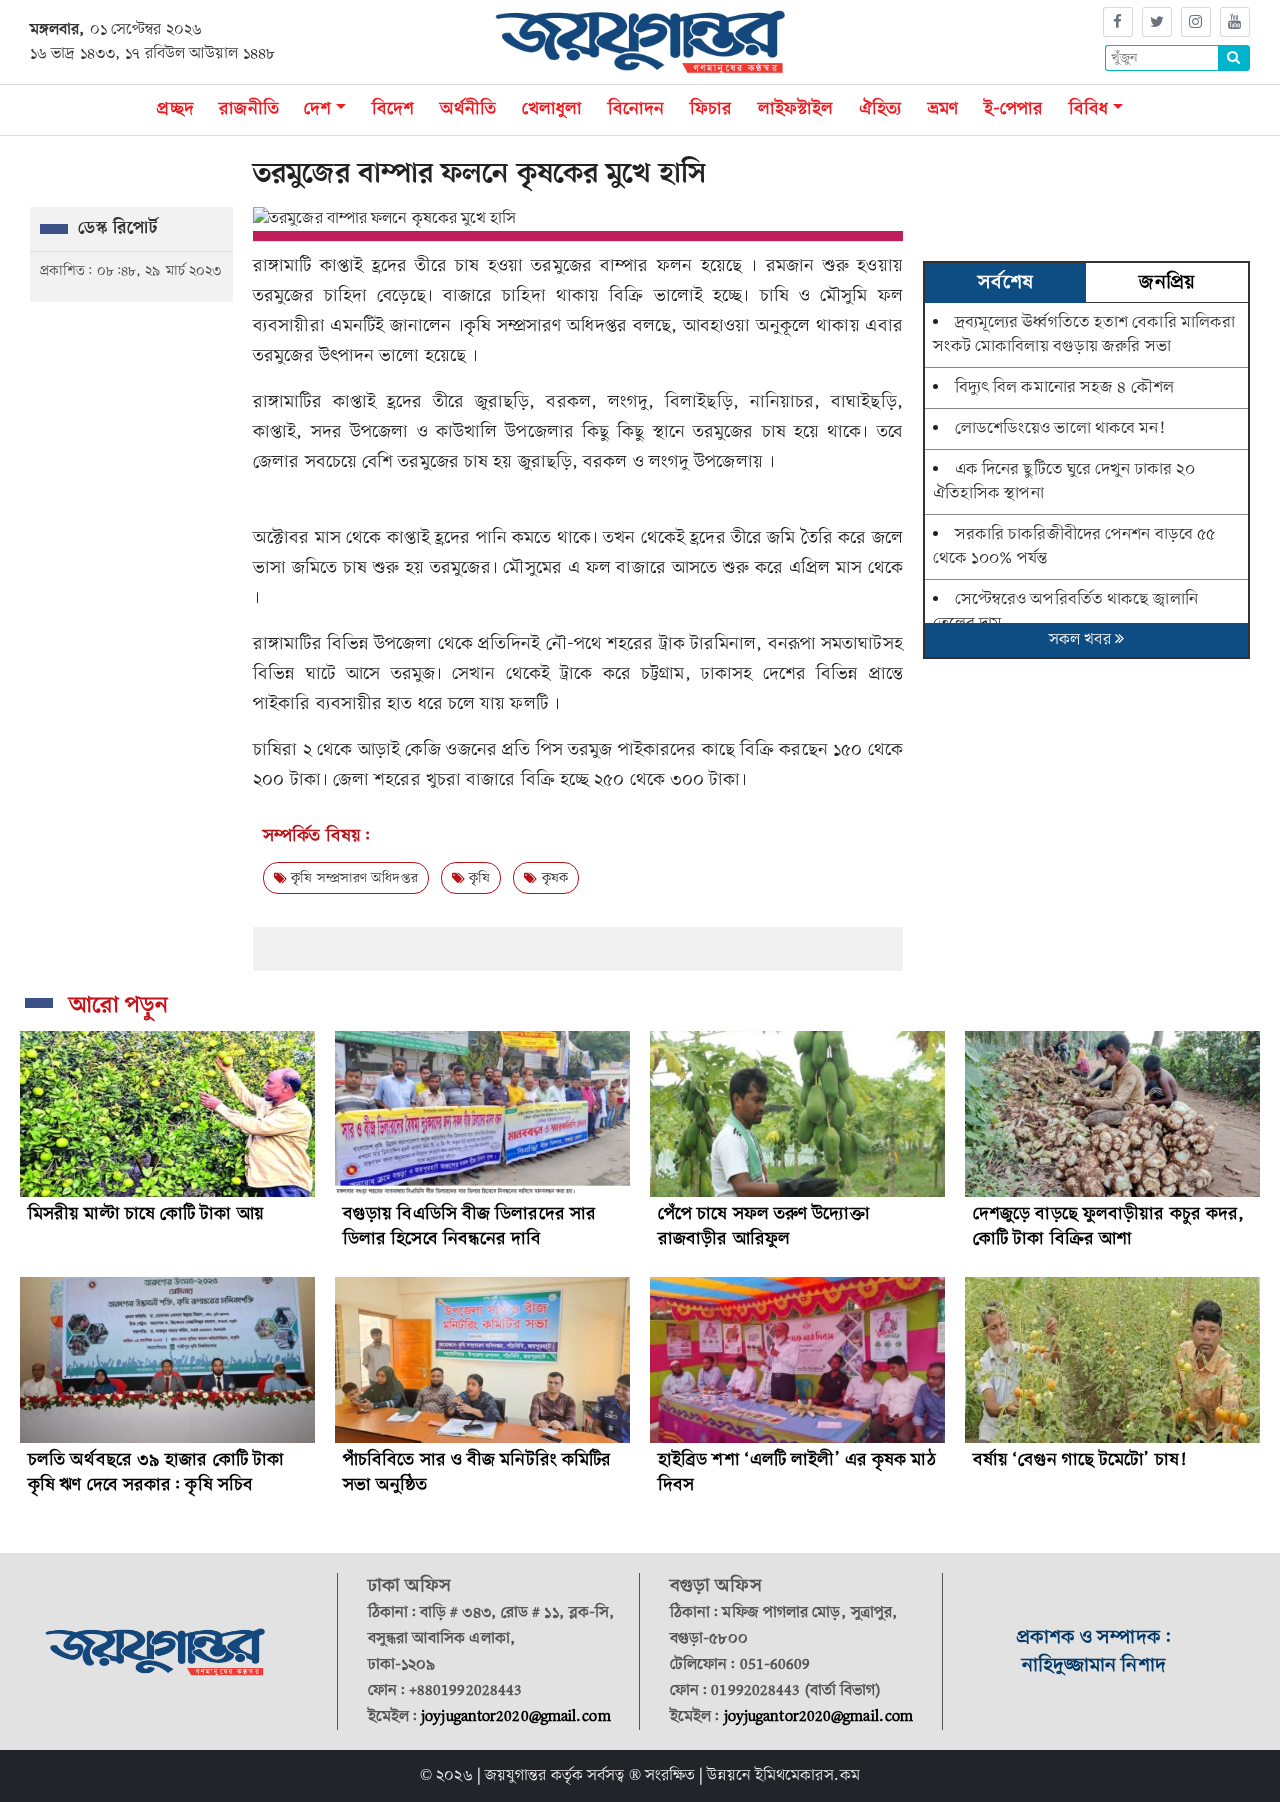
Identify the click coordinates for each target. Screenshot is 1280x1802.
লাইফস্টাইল (796, 109)
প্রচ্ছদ (181, 109)
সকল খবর (1082, 640)
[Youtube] (1235, 22)
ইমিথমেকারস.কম (807, 1776)
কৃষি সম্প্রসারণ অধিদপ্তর (352, 878)
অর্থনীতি (468, 109)
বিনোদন (636, 109)
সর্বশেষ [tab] (1005, 283)
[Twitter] (1157, 22)
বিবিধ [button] (1088, 109)
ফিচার (711, 109)
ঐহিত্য (880, 109)
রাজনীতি (248, 109)
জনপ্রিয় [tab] (1166, 283)
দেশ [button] (317, 109)
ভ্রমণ (943, 109)
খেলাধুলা (552, 109)
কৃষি (477, 878)
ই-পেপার (1014, 109)
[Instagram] (1196, 22)
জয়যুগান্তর (516, 1776)
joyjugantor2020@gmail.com (516, 1717)
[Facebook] (1118, 22)
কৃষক (553, 878)
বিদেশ (393, 109)
